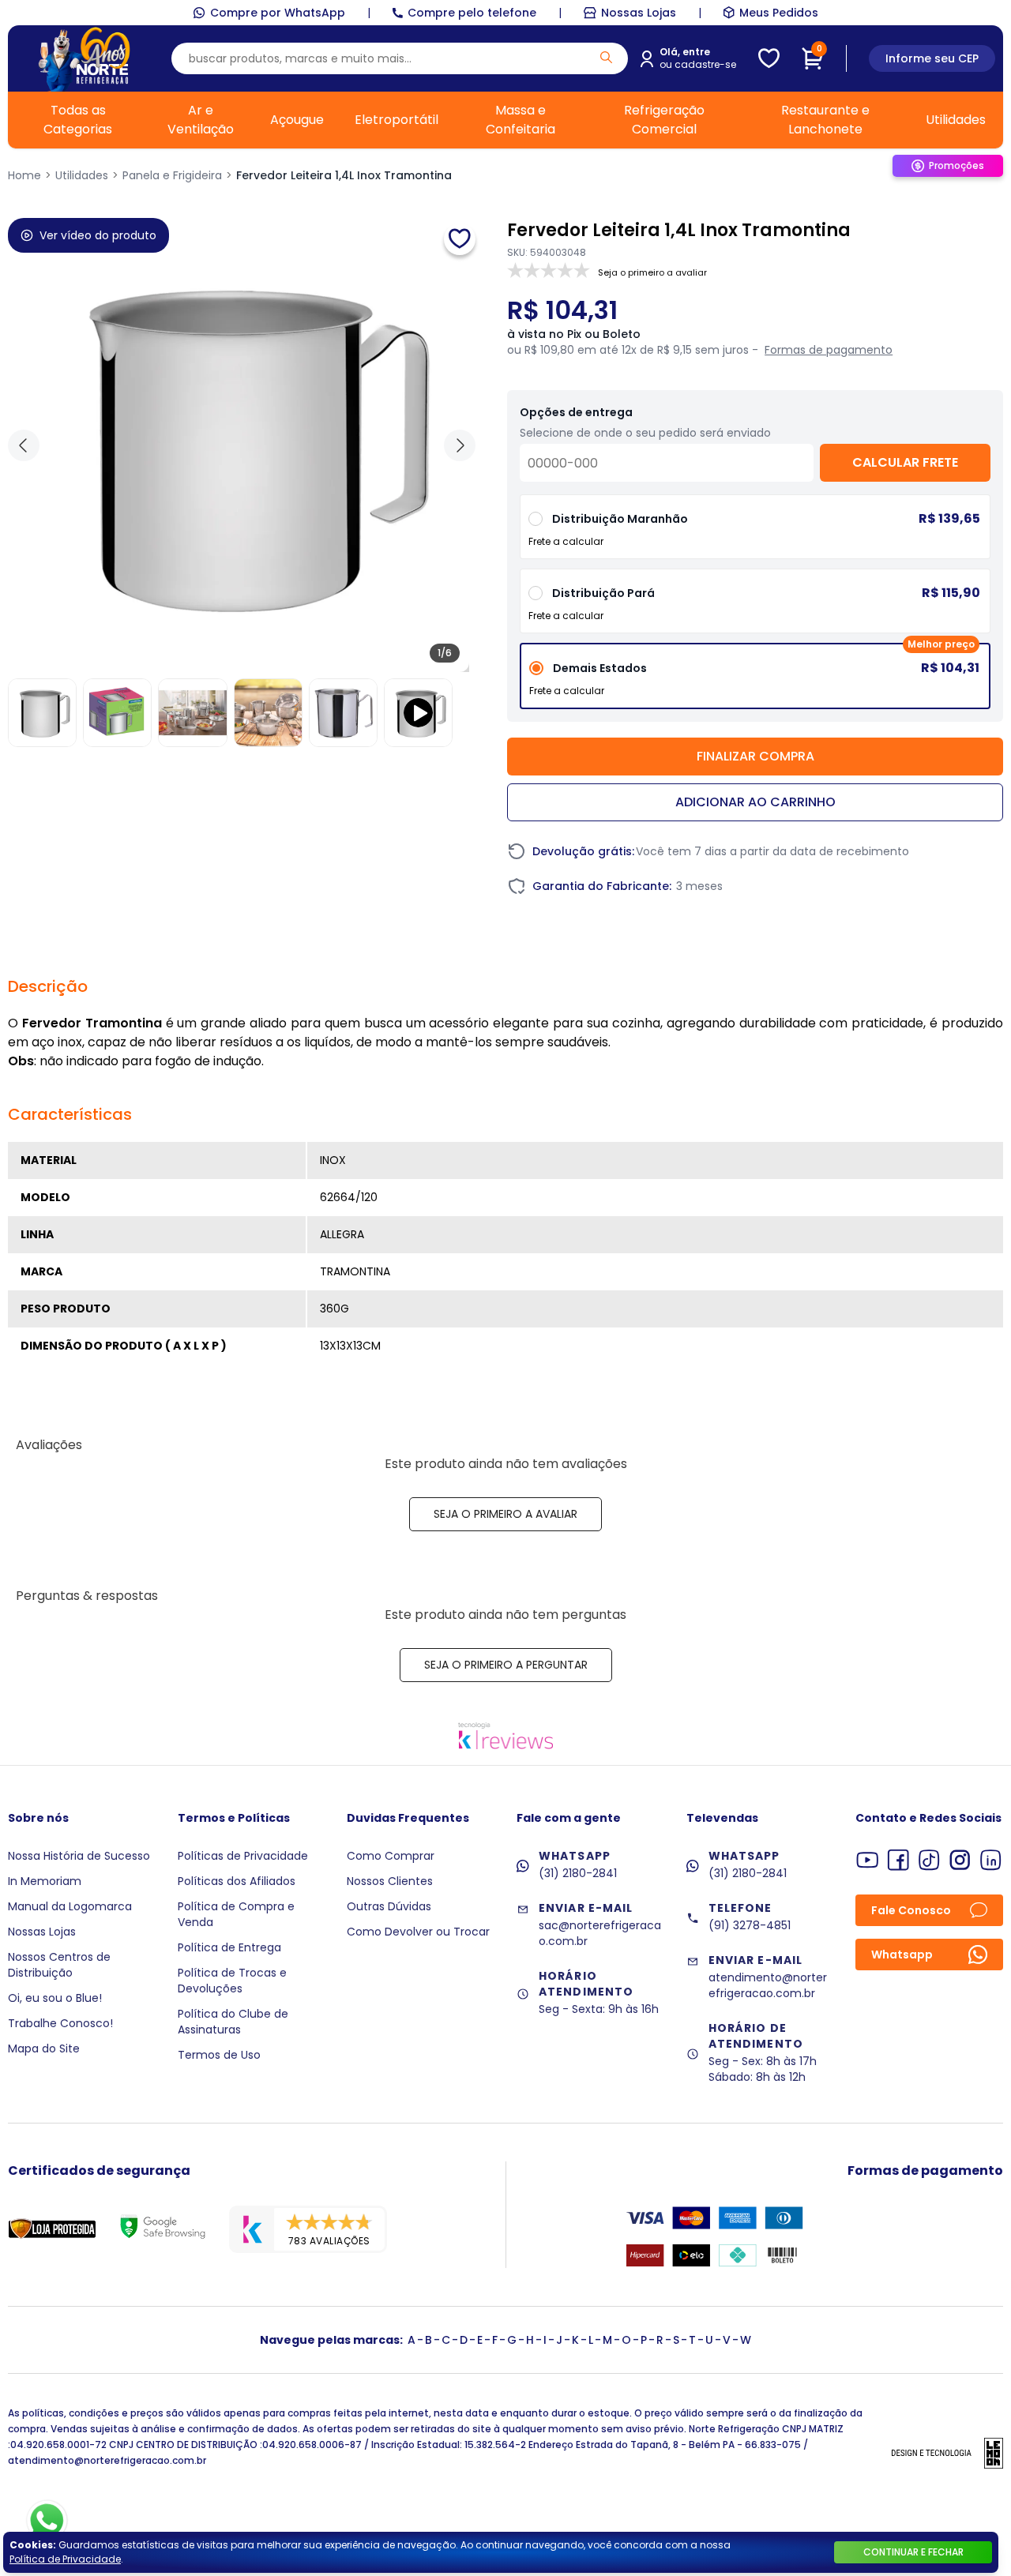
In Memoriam (45, 1881)
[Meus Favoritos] (769, 58)
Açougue (297, 120)
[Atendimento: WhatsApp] (47, 2521)
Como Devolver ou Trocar (418, 1932)
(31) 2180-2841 (578, 1873)
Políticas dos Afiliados (237, 1881)
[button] (460, 445)
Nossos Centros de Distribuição (59, 1965)
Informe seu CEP (932, 58)
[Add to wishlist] (460, 239)
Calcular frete (905, 462)
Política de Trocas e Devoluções (232, 1981)
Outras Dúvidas (389, 1906)
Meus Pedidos (779, 13)
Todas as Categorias (78, 120)
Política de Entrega (229, 1947)
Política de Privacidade (65, 2559)
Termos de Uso (219, 2055)
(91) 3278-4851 (750, 1925)
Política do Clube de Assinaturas (233, 2022)
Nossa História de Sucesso (79, 1856)
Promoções (957, 165)
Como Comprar (391, 1856)
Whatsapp (902, 1955)
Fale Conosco (911, 1910)
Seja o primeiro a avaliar (505, 1514)
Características (70, 1114)
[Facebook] (898, 1860)
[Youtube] (868, 1860)
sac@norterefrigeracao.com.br (600, 1933)
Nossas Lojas (639, 13)
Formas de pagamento (829, 350)
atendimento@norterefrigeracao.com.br (768, 1985)
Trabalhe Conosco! (60, 2023)
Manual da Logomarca (70, 1906)
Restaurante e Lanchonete (825, 120)
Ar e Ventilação (201, 120)
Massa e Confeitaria (521, 120)
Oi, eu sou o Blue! (55, 1998)
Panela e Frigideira (172, 175)
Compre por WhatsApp (278, 13)
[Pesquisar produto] (606, 57)
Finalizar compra (755, 756)
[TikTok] (929, 1860)
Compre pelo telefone (472, 13)
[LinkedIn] (991, 1860)
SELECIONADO (755, 682)
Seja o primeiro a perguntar (506, 1665)
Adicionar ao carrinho (755, 802)
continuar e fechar (913, 2552)
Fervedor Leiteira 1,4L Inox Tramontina (344, 175)
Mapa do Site (44, 2048)
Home (24, 175)
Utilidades (956, 120)
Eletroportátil (397, 120)
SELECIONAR (755, 607)
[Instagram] (960, 1860)
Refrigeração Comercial (664, 120)
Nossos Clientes (390, 1881)
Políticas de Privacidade (243, 1856)
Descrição (48, 986)
